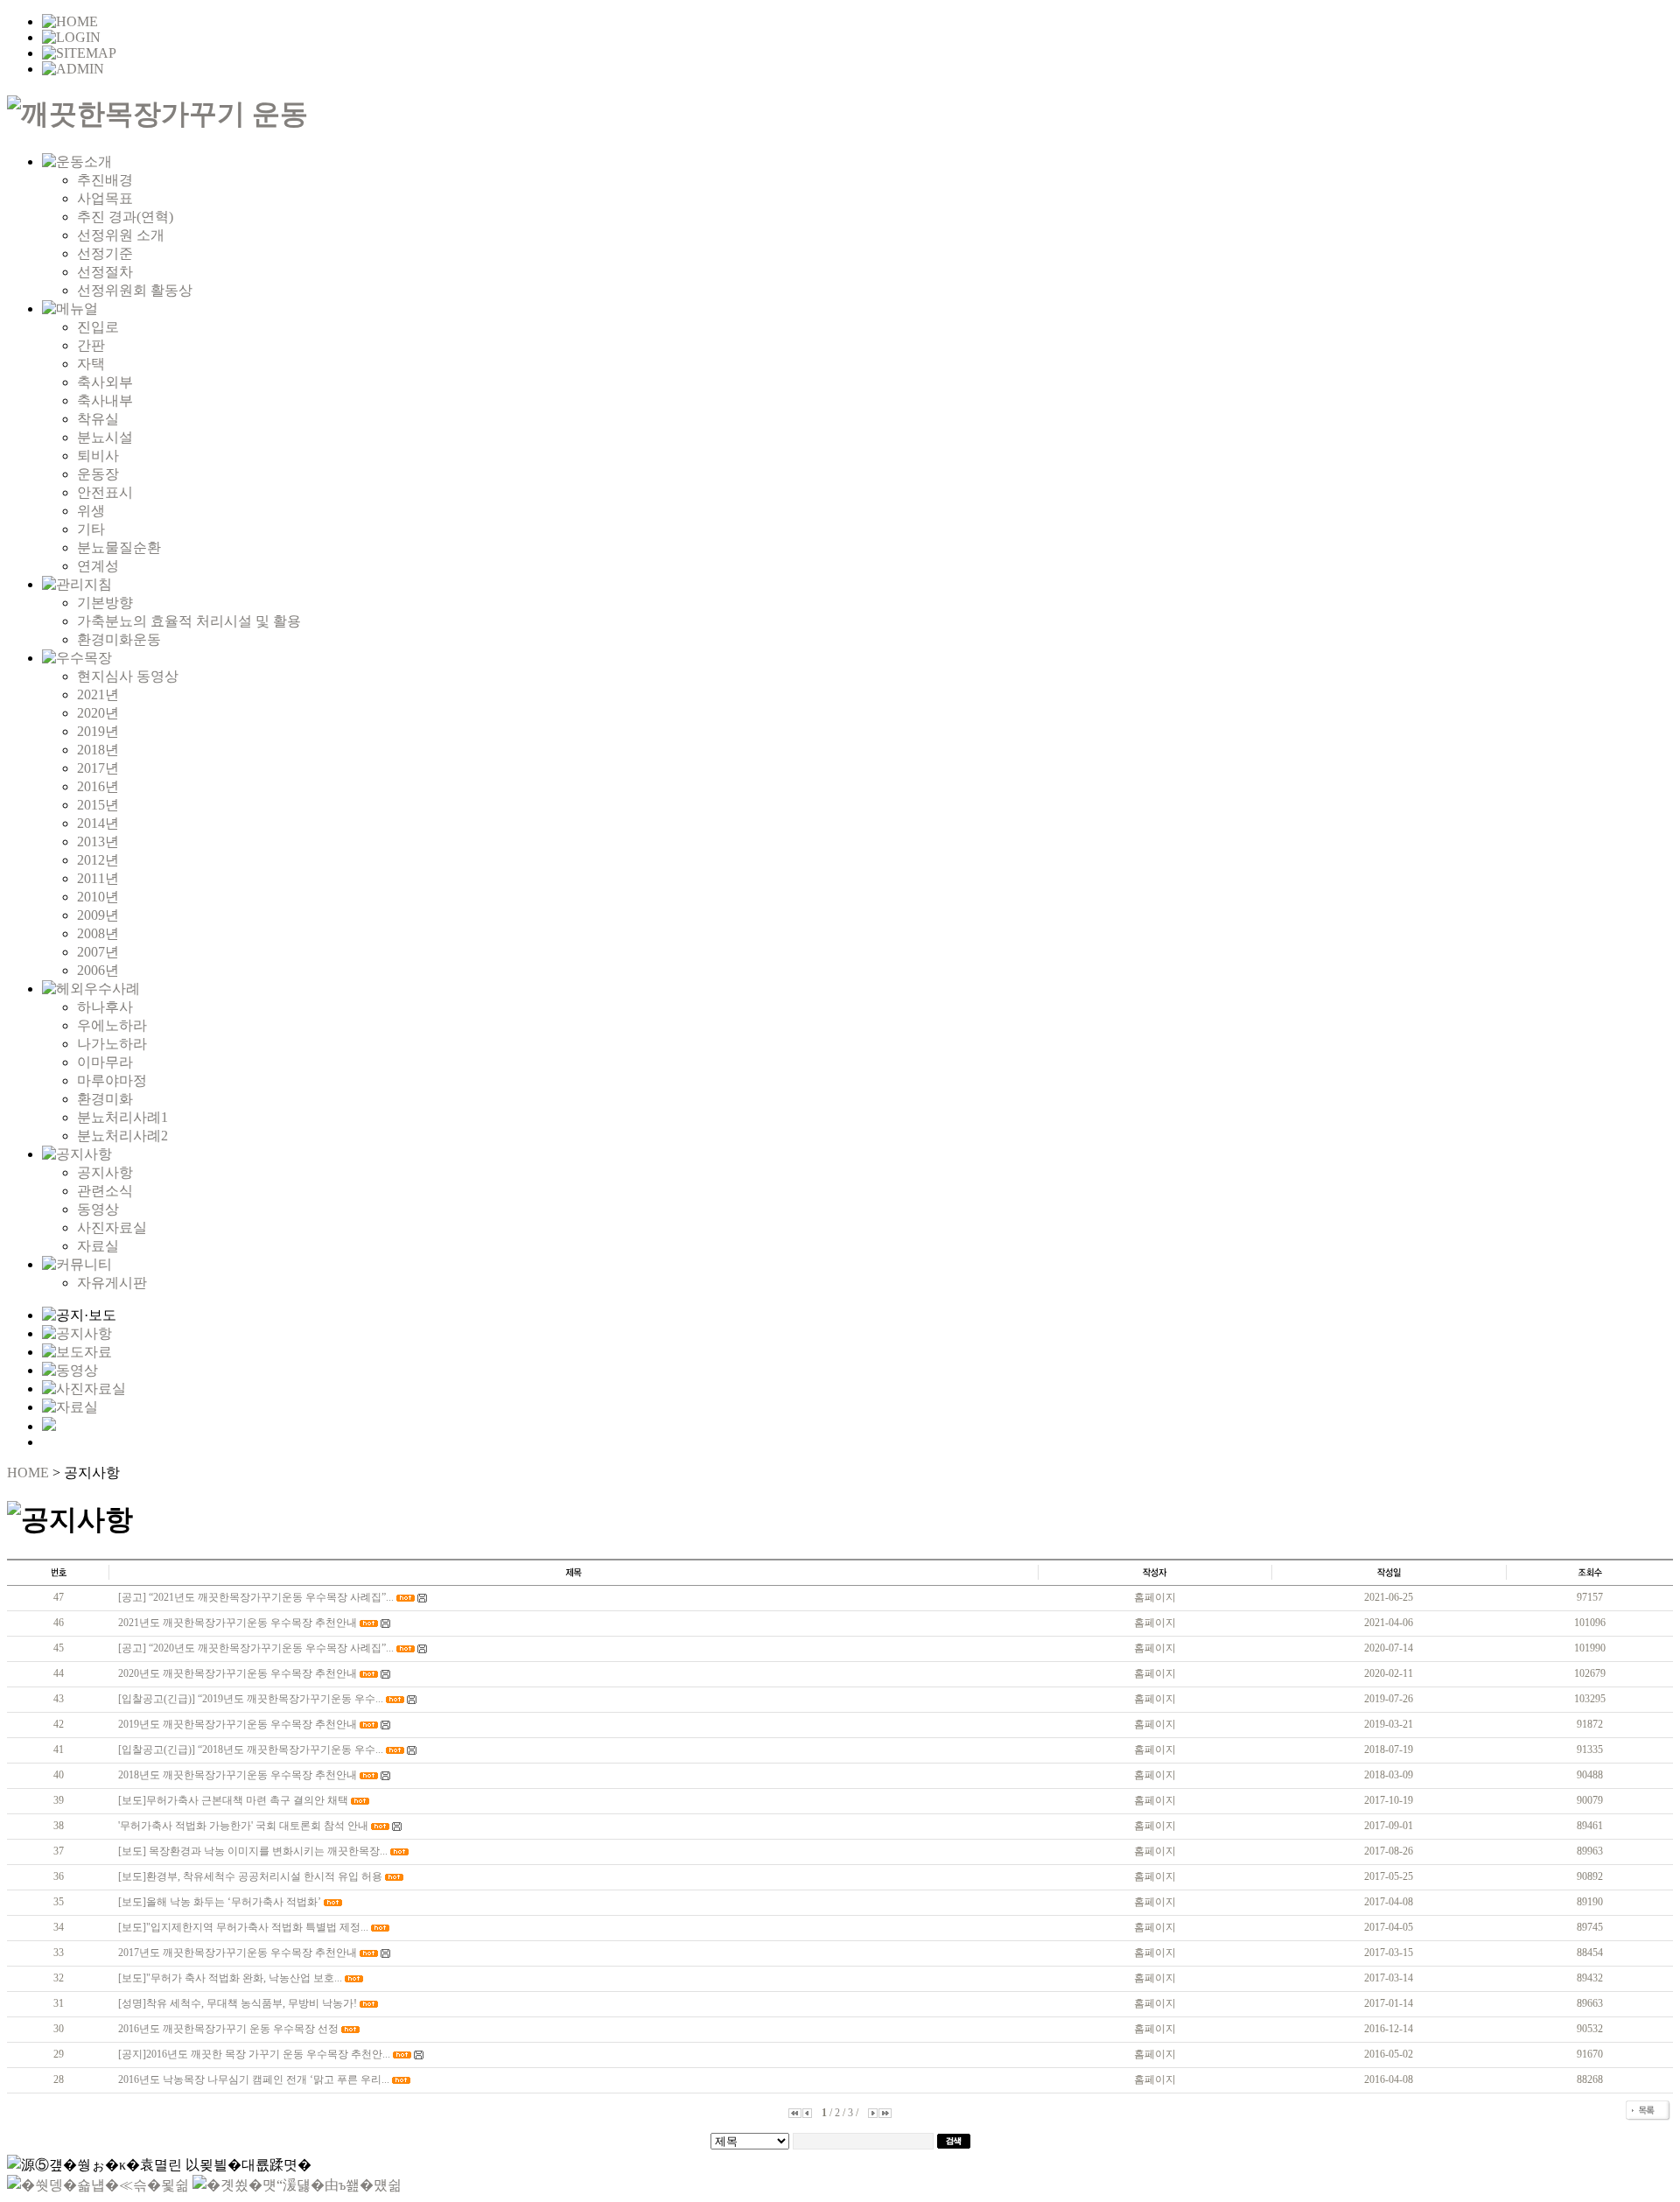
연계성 (98, 566)
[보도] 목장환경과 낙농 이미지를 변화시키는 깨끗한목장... (253, 1851)
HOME (28, 1473)
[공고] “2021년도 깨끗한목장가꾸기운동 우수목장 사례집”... (256, 1597)
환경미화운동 (119, 639)
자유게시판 (112, 1283)
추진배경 (105, 180)
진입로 (98, 327)
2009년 (98, 915)
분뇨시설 (105, 437)
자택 (91, 364)
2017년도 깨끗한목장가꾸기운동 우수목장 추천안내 (238, 1953)
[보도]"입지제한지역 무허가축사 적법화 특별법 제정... (243, 1927)
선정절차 (105, 272)
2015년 (98, 805)
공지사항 (105, 1172)
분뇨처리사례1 (122, 1117)
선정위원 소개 (121, 235)
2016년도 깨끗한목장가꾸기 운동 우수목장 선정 (228, 2029)
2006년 (98, 970)
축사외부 (105, 382)
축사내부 (105, 400)
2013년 (98, 842)
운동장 (98, 474)
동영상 (98, 1209)
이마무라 (105, 1062)
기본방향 (105, 603)
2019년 (98, 731)
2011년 (98, 878)
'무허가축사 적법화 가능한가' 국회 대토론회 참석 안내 (243, 1826)
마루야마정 (112, 1080)
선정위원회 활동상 (135, 290)
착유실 (98, 419)
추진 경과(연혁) (125, 217)
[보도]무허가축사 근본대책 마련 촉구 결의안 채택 (233, 1800)
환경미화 (105, 1099)
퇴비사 (98, 456)
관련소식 (105, 1191)
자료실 (98, 1246)
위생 (91, 511)
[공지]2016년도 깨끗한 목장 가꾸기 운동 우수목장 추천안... (254, 2054)
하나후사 (105, 1007)
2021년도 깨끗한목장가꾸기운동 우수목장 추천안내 (238, 1623)
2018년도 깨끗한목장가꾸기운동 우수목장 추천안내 (238, 1775)
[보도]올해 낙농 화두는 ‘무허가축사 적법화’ (220, 1902)
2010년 (98, 897)
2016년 (98, 786)
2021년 (98, 694)
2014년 (98, 823)
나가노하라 (112, 1044)
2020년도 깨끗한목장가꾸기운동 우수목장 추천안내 (238, 1673)
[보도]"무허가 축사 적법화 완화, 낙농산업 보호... (230, 1978)
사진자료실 (112, 1227)
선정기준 (105, 253)
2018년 (98, 750)
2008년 (98, 933)
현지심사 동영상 (128, 676)
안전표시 (105, 492)
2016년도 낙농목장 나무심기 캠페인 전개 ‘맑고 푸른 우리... (254, 2079)
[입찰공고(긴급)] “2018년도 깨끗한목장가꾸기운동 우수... (251, 1750)
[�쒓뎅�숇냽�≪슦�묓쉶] (98, 2185)
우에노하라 (112, 1025)
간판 (91, 345)
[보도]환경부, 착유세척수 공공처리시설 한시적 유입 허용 (250, 1876)
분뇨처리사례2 (122, 1136)
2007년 (98, 952)
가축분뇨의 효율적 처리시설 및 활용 (189, 621)
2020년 (98, 713)
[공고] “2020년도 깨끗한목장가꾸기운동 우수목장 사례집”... (256, 1648)
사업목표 (105, 198)
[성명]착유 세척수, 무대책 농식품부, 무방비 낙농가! (238, 2003)
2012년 (98, 860)
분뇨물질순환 (119, 547)
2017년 (98, 768)
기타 (91, 529)
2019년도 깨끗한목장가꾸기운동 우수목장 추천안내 (238, 1724)
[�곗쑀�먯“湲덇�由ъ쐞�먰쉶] (297, 2185)
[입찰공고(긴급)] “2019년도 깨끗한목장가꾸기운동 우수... (251, 1699)
